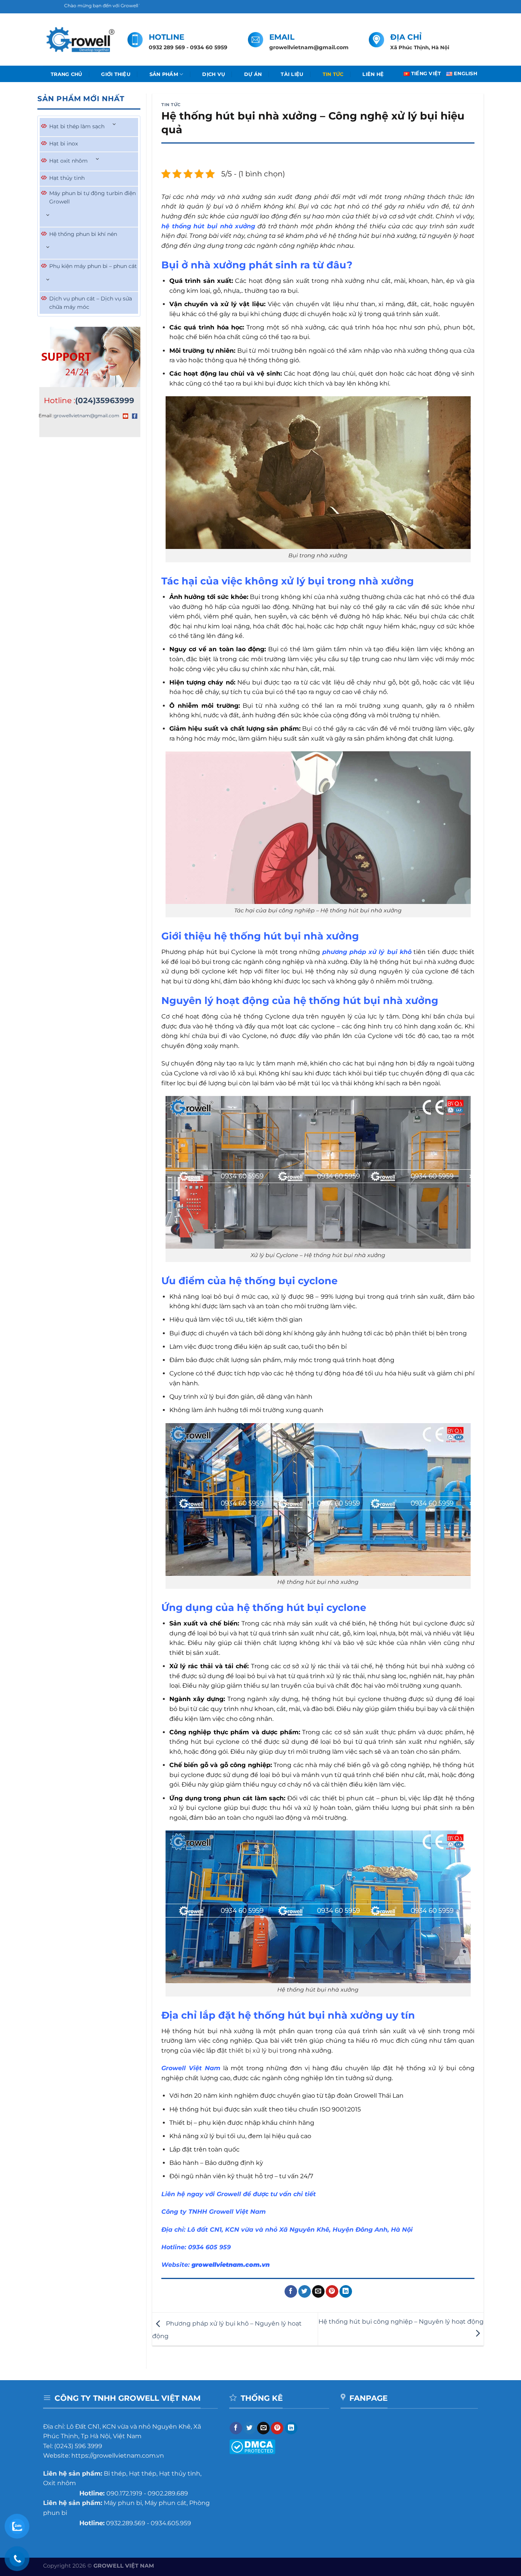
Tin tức (333, 74)
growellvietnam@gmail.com (87, 416)
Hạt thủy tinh (67, 178)
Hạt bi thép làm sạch (77, 126)
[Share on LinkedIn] (346, 2292)
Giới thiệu (116, 74)
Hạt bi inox (64, 144)
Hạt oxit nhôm (68, 161)
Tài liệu (292, 74)
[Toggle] (114, 125)
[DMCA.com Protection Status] (252, 2446)
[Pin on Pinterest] (332, 2292)
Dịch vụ (214, 74)
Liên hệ (373, 74)
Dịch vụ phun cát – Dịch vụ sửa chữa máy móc (91, 303)
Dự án (253, 74)
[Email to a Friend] (318, 2292)
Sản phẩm (164, 74)
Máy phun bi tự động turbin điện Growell (92, 197)
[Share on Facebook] (291, 2292)
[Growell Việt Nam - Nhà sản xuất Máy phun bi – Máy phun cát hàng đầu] (80, 40)
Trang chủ (66, 74)
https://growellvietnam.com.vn (118, 2456)
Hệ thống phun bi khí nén (83, 234)
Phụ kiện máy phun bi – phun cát (93, 266)
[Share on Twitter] (305, 2292)
